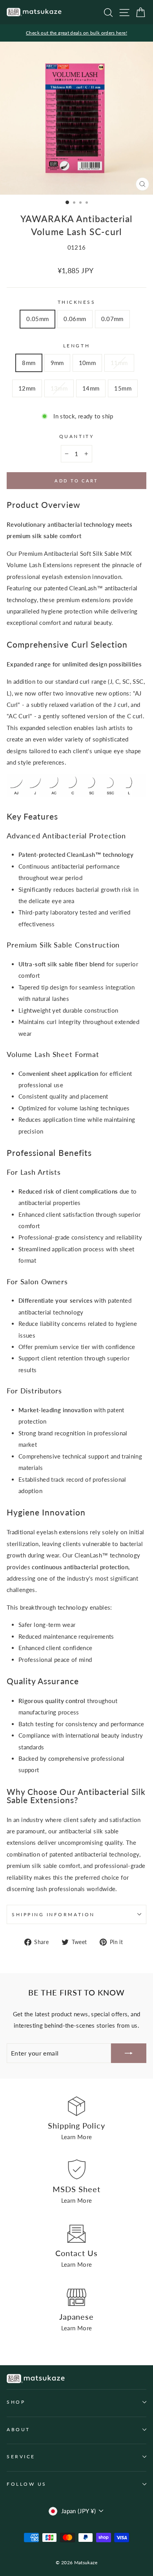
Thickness (77, 302)
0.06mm (75, 319)
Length (76, 346)
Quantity (76, 436)
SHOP (16, 2402)
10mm (87, 363)
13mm (59, 388)
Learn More (77, 2137)
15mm (123, 388)
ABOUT (18, 2429)
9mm (57, 363)
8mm (29, 363)
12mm (27, 388)
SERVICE (21, 2456)
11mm (119, 363)
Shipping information (53, 1914)
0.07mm (112, 319)
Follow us (27, 2484)
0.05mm (37, 319)
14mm (91, 388)
